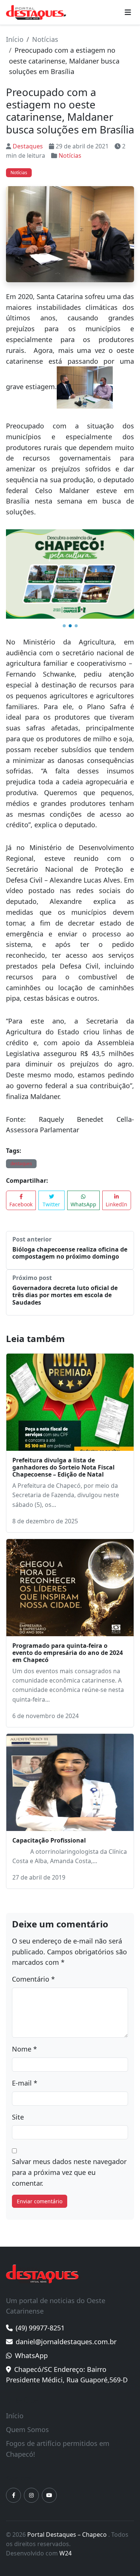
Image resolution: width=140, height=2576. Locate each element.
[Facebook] (13, 2434)
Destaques (28, 146)
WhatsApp (83, 1143)
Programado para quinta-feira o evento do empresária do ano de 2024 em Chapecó (68, 1592)
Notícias (45, 39)
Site (18, 2056)
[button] (64, 565)
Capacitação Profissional (49, 1779)
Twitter (51, 1143)
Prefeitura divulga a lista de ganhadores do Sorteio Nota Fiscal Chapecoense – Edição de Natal (63, 1406)
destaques (21, 1103)
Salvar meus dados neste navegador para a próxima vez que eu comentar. (69, 2111)
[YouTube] (49, 2434)
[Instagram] (31, 2434)
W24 (66, 2492)
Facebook (21, 1143)
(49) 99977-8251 (40, 2267)
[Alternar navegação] (128, 12)
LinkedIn (116, 1143)
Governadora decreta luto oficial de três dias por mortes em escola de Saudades (65, 1234)
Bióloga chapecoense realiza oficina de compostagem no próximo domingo (70, 1192)
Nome (24, 1988)
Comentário (33, 1918)
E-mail (25, 2022)
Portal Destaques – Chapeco (68, 2474)
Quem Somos (27, 2369)
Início (15, 39)
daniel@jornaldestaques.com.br (66, 2281)
